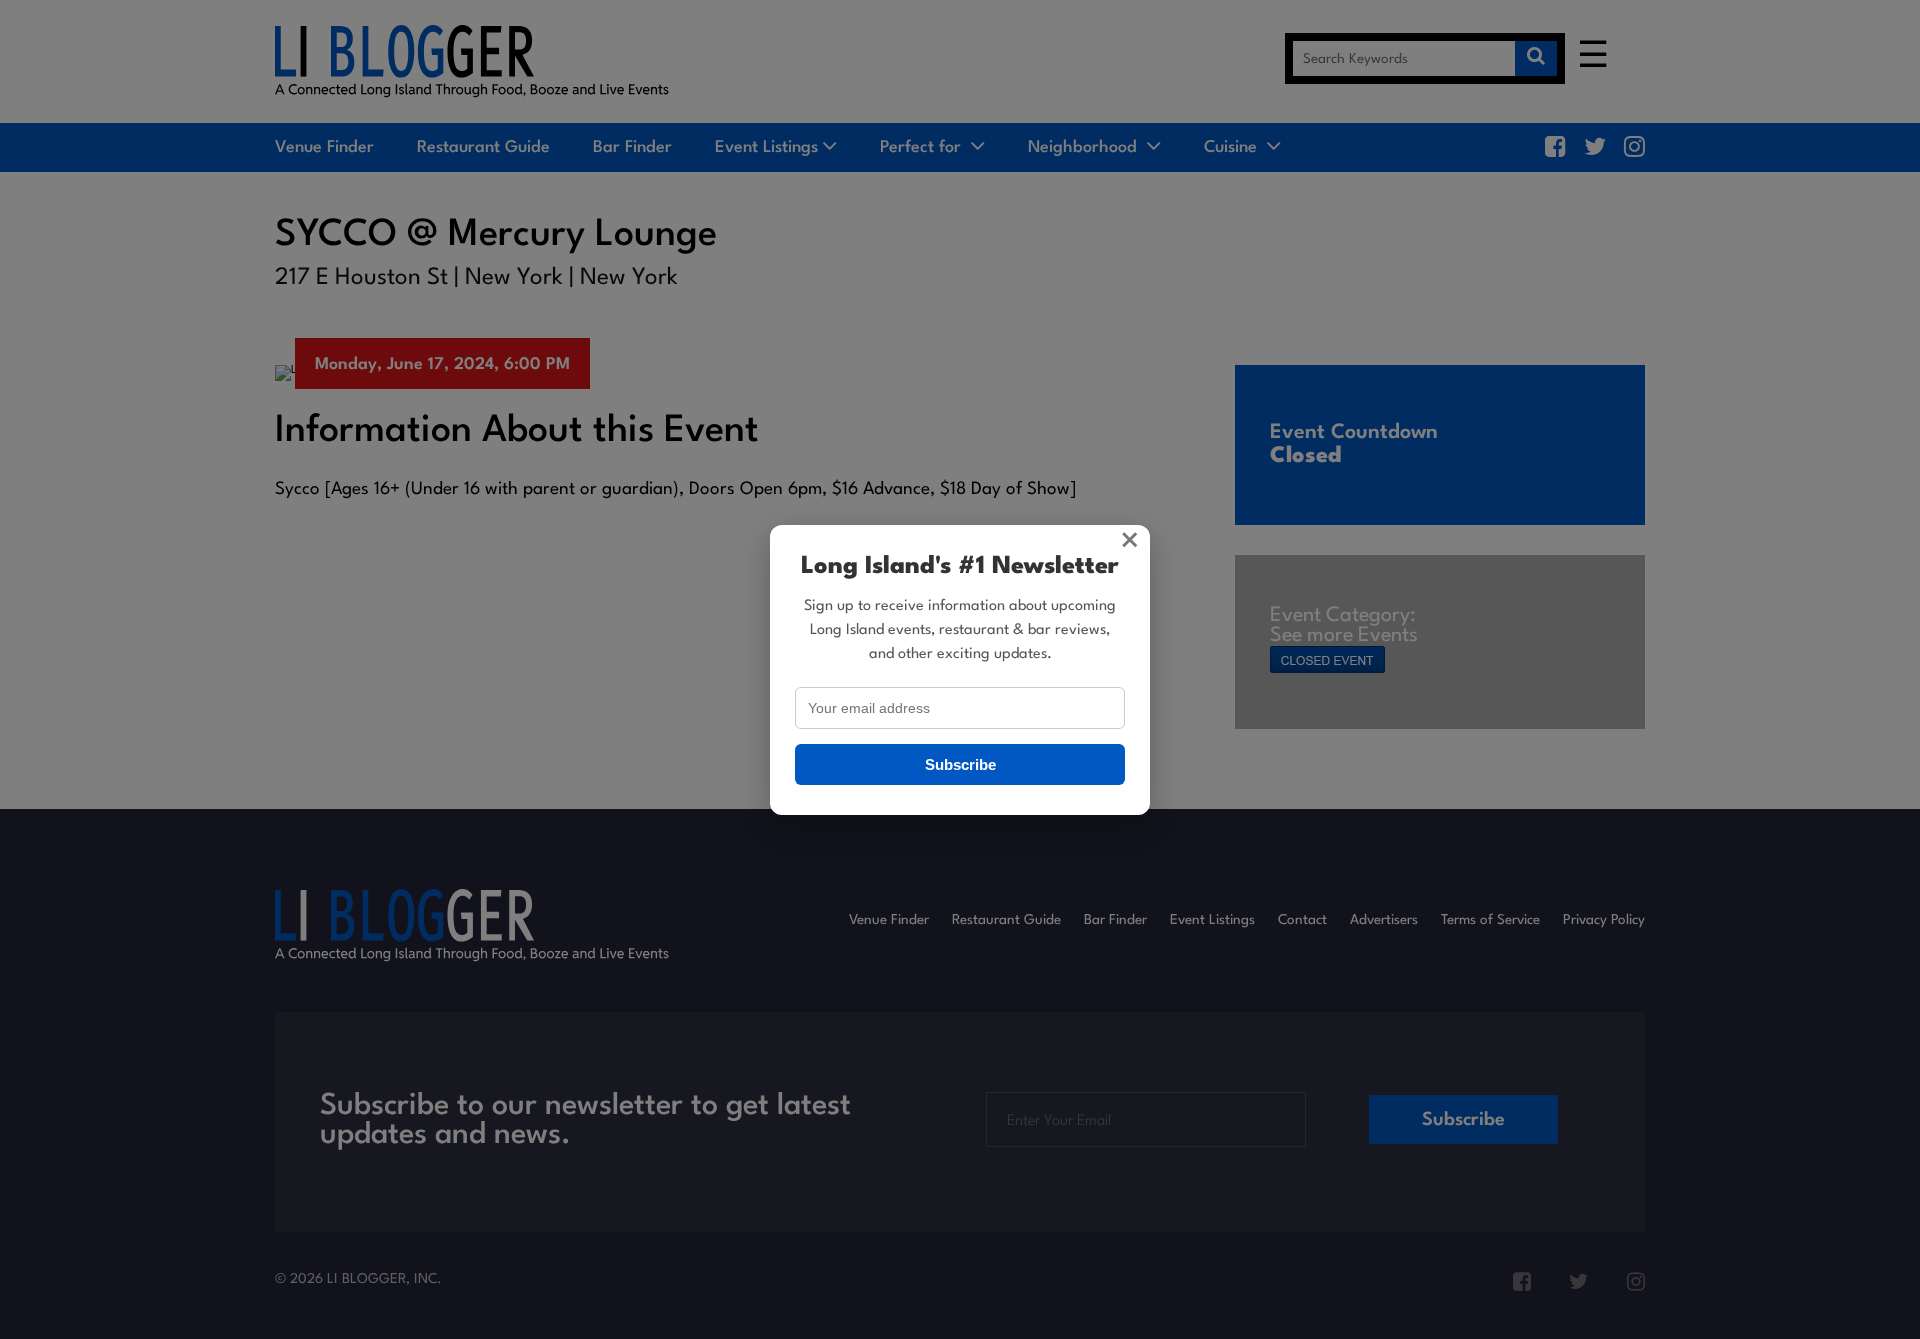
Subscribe (960, 764)
